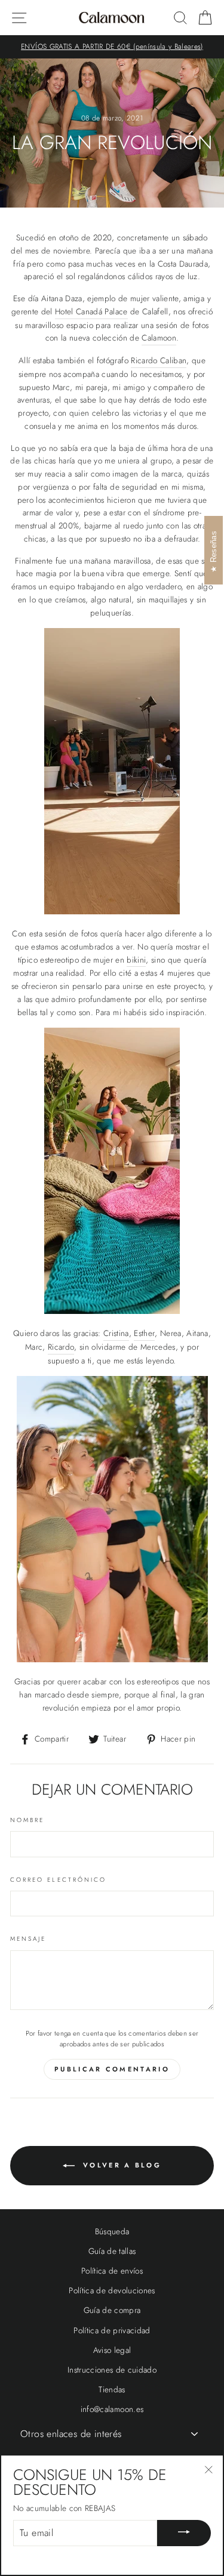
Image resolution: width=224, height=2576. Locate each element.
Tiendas (112, 2389)
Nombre (27, 1820)
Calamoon (159, 338)
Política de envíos (112, 2271)
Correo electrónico (58, 1880)
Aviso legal (112, 2350)
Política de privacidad (112, 2330)
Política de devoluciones (112, 2290)
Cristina (116, 1333)
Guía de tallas (112, 2251)
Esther (144, 1333)
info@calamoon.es (112, 2409)
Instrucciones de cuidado (112, 2370)
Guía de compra (112, 2310)
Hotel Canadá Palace (91, 311)
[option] (112, 47)
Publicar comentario (112, 2069)
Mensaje (28, 1939)
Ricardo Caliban (159, 360)
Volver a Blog (120, 2165)
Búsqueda (112, 2231)
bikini (136, 960)
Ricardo (61, 1347)
